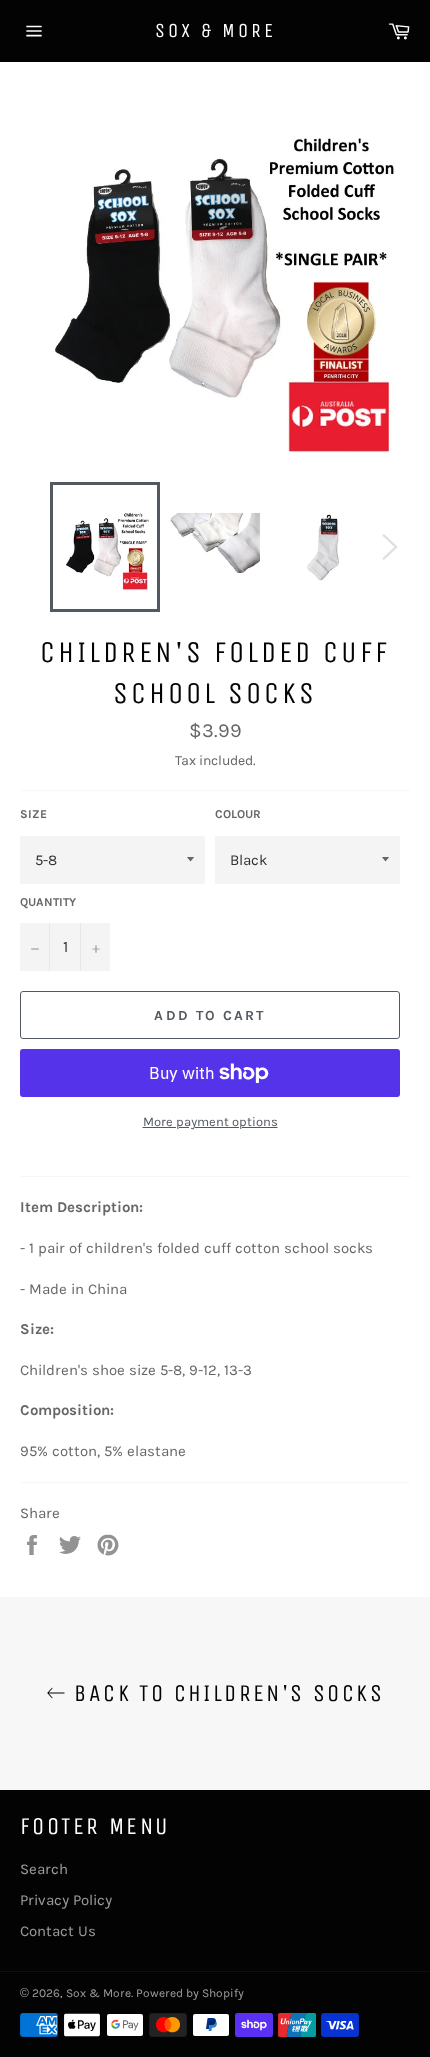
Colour (238, 814)
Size (33, 814)
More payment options (210, 1121)
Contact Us (58, 1931)
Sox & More (215, 30)
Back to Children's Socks (225, 1693)
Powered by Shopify (190, 1993)
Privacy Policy (66, 1900)
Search (44, 1869)
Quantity (48, 902)
